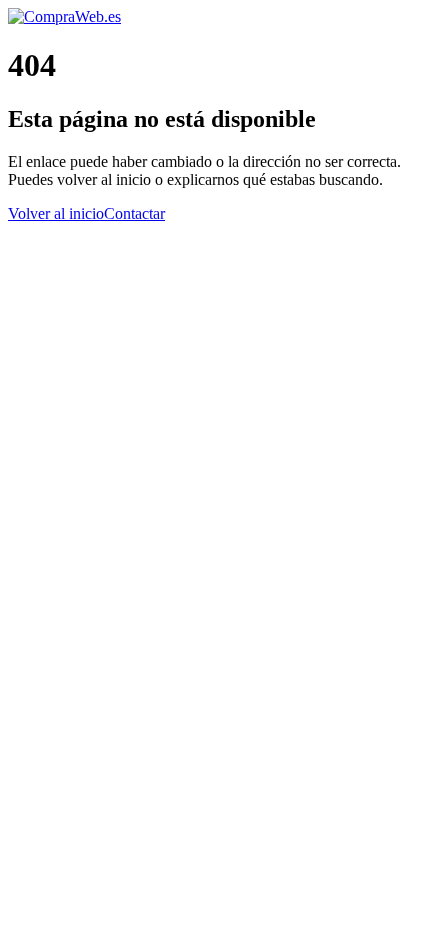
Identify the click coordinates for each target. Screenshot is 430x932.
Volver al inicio (56, 213)
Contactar (134, 213)
